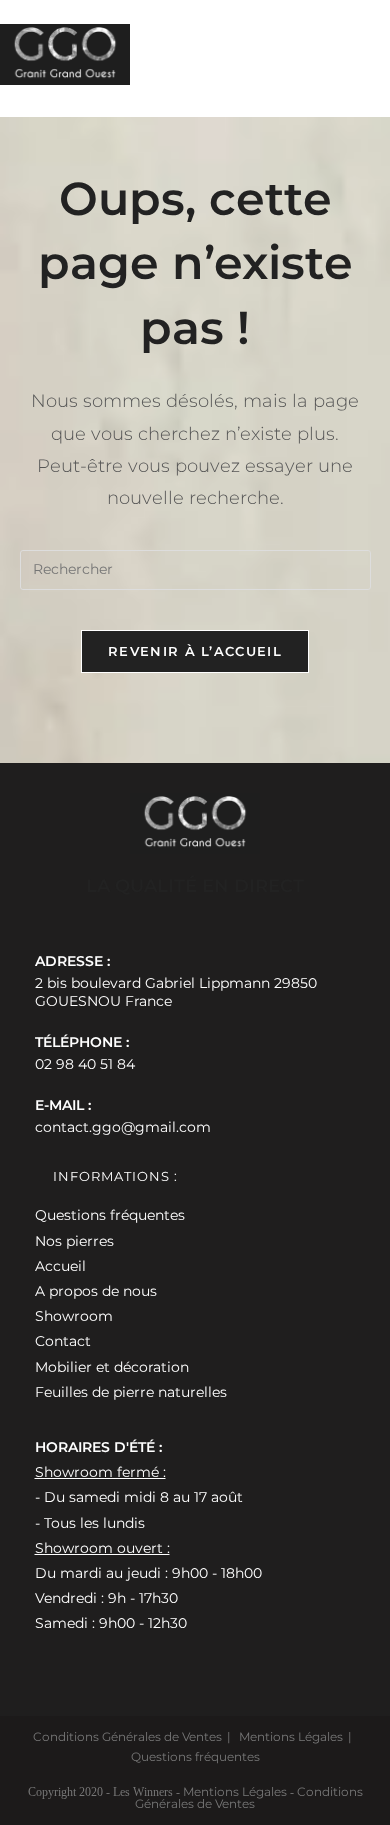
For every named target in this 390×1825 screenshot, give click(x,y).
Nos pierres (74, 1241)
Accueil (60, 1266)
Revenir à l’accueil (195, 651)
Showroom (74, 1316)
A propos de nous (96, 1291)
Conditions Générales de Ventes (127, 1736)
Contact (63, 1341)
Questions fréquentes (110, 1215)
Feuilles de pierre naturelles (131, 1392)
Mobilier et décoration (112, 1367)
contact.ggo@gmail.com (123, 1127)
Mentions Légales (291, 1736)
